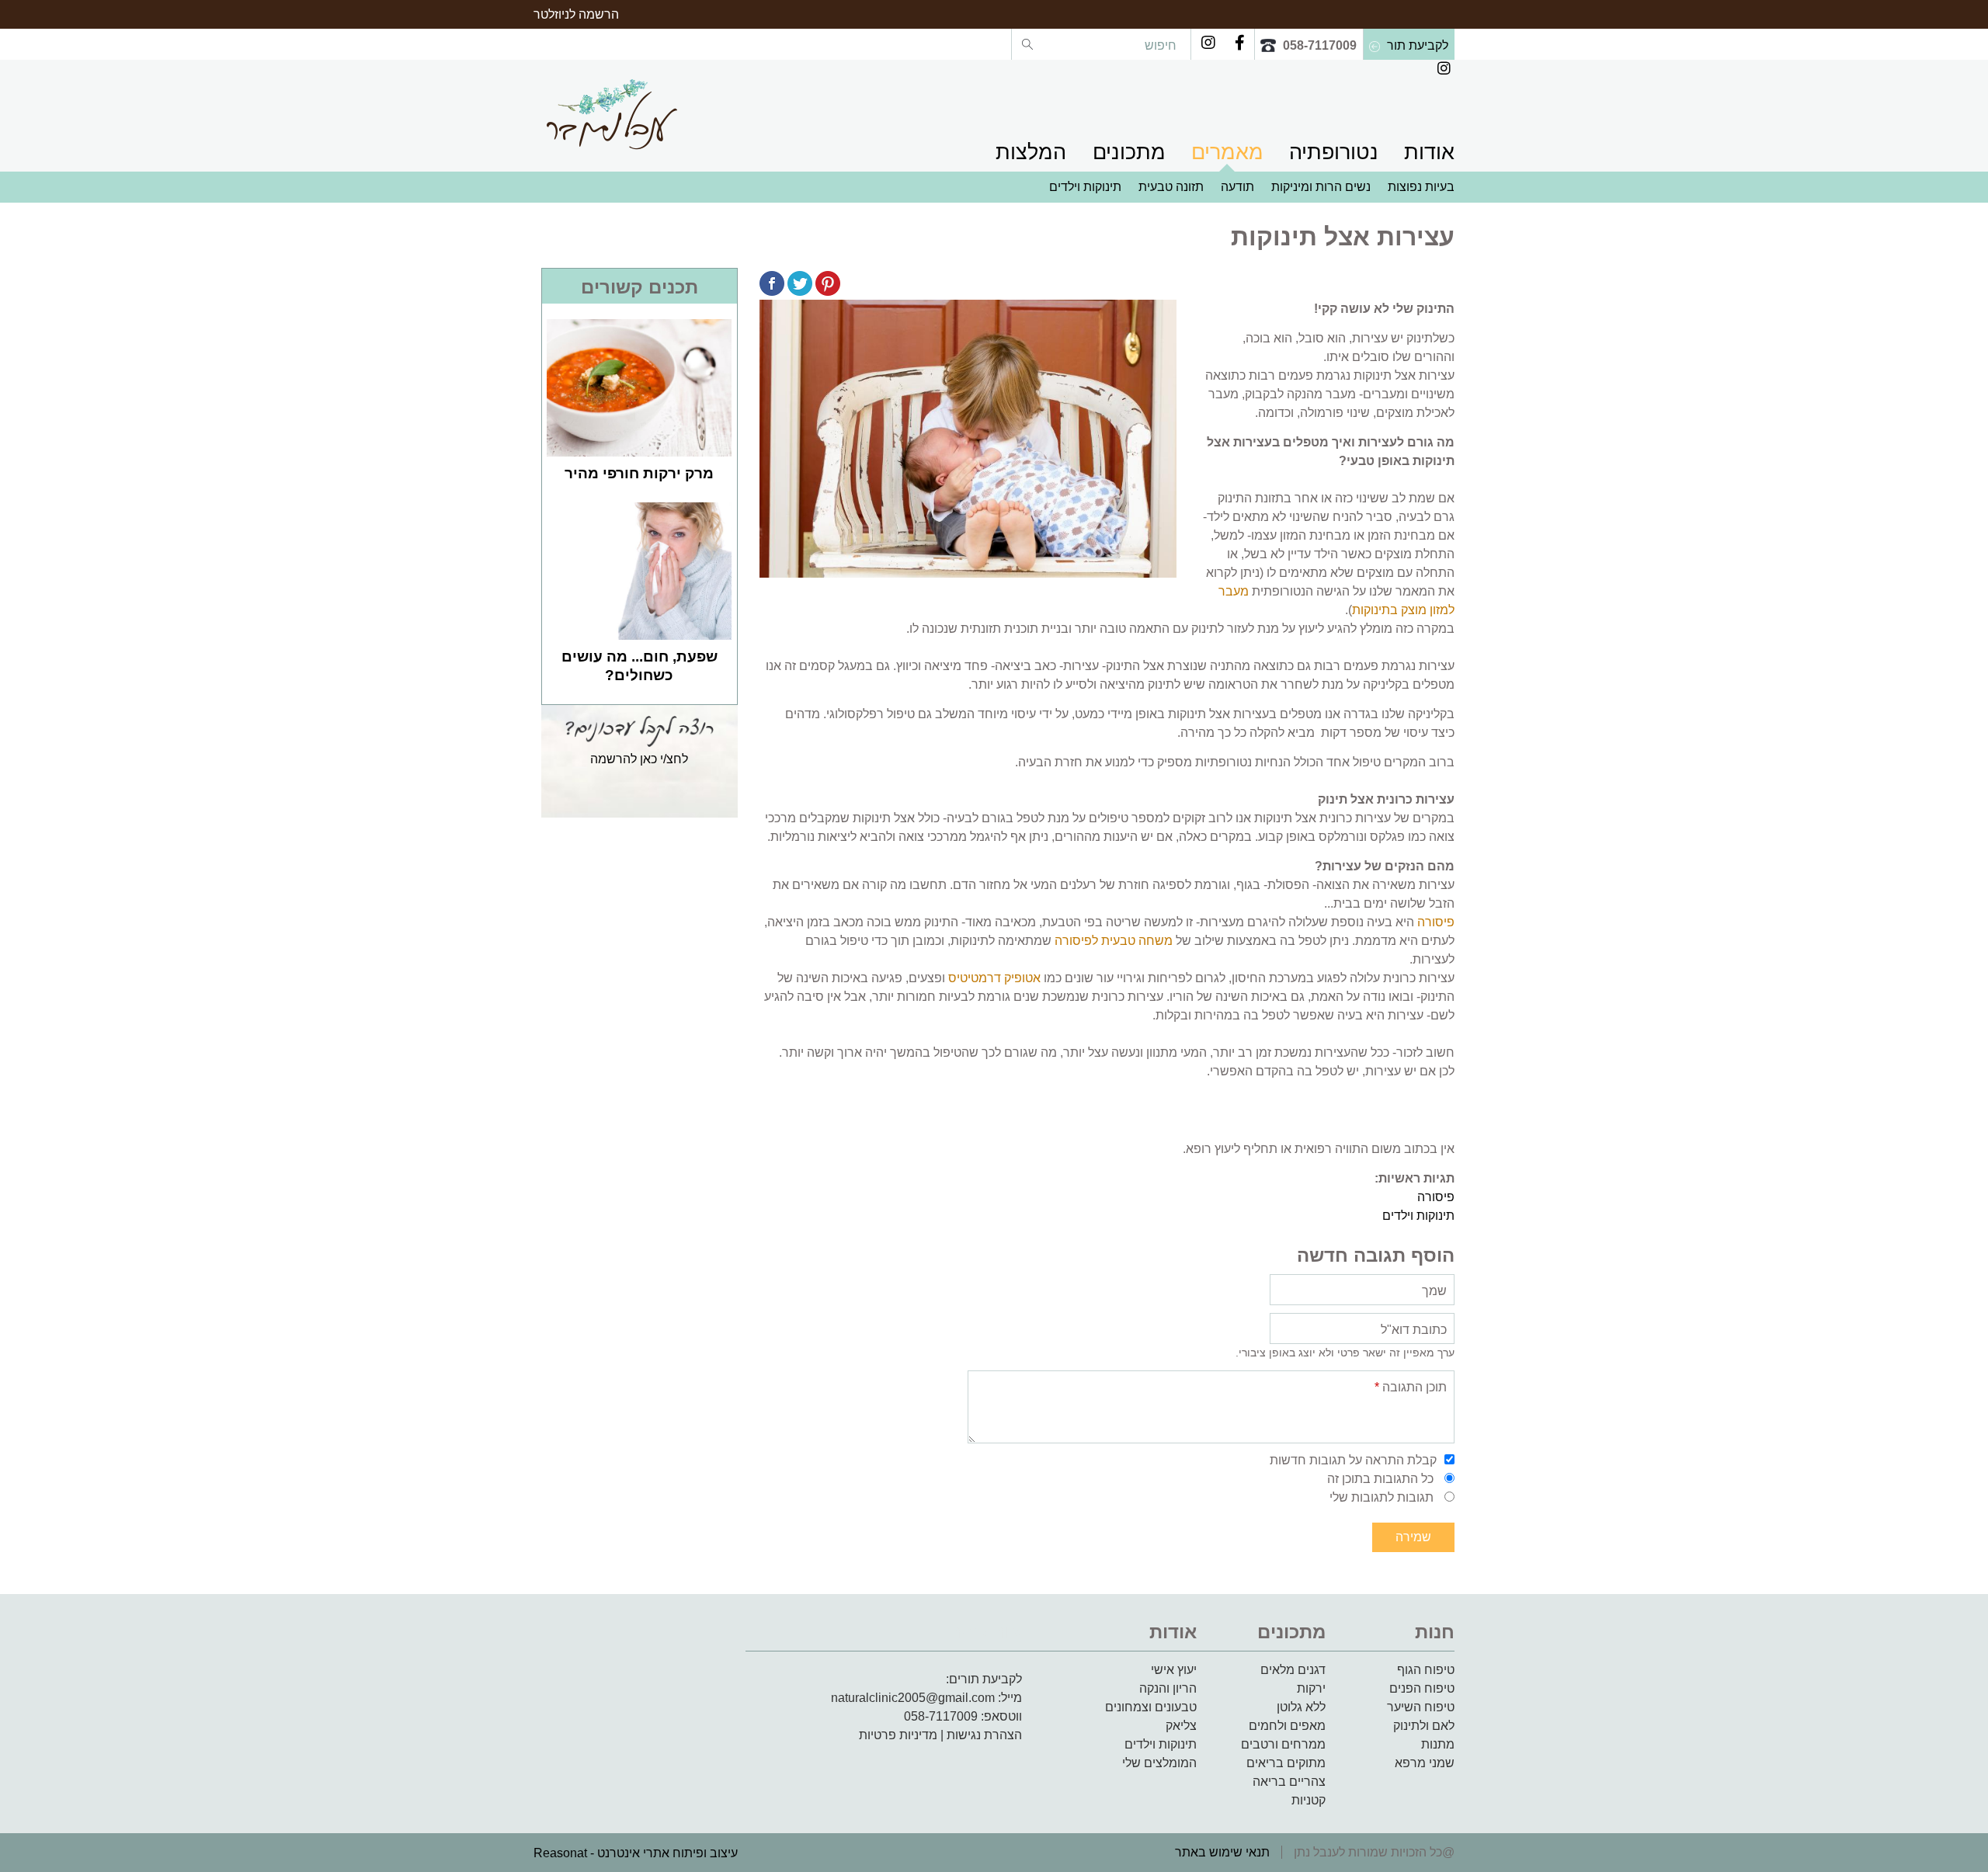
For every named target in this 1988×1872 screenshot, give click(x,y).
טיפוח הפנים (1422, 1688)
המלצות (1031, 152)
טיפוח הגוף (1426, 1670)
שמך (1434, 1291)
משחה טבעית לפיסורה (1114, 941)
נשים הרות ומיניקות (1321, 187)
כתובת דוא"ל (1414, 1330)
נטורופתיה (1334, 152)
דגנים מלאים (1293, 1670)
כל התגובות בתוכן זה (1380, 1479)
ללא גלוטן (1301, 1707)
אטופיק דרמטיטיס (994, 978)
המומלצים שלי (1159, 1763)
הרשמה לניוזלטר (576, 14)
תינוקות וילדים (1085, 187)
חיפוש (1159, 45)
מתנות (1438, 1744)
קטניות (1309, 1800)
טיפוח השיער (1421, 1707)
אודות (1429, 152)
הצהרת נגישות (984, 1735)
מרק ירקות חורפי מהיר (639, 473)
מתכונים (1129, 152)
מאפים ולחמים (1287, 1726)
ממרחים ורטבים (1283, 1744)
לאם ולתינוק (1424, 1726)
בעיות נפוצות (1421, 187)
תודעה (1237, 187)
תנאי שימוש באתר (1222, 1852)
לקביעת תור (1418, 45)
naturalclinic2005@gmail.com (913, 1698)
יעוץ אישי (1174, 1670)
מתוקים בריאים (1286, 1763)
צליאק (1181, 1726)
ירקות (1311, 1688)
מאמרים (1227, 152)
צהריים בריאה (1289, 1782)
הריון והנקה (1168, 1688)
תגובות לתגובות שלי (1382, 1497)
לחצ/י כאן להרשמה (639, 759)
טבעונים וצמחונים (1151, 1707)
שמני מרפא (1425, 1763)
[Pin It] (828, 286)
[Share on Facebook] (772, 286)
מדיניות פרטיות (898, 1735)
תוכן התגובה (1411, 1387)
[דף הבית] (611, 114)
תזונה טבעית (1171, 187)
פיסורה (1436, 922)
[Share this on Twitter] (800, 286)
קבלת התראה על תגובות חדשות (1353, 1460)
